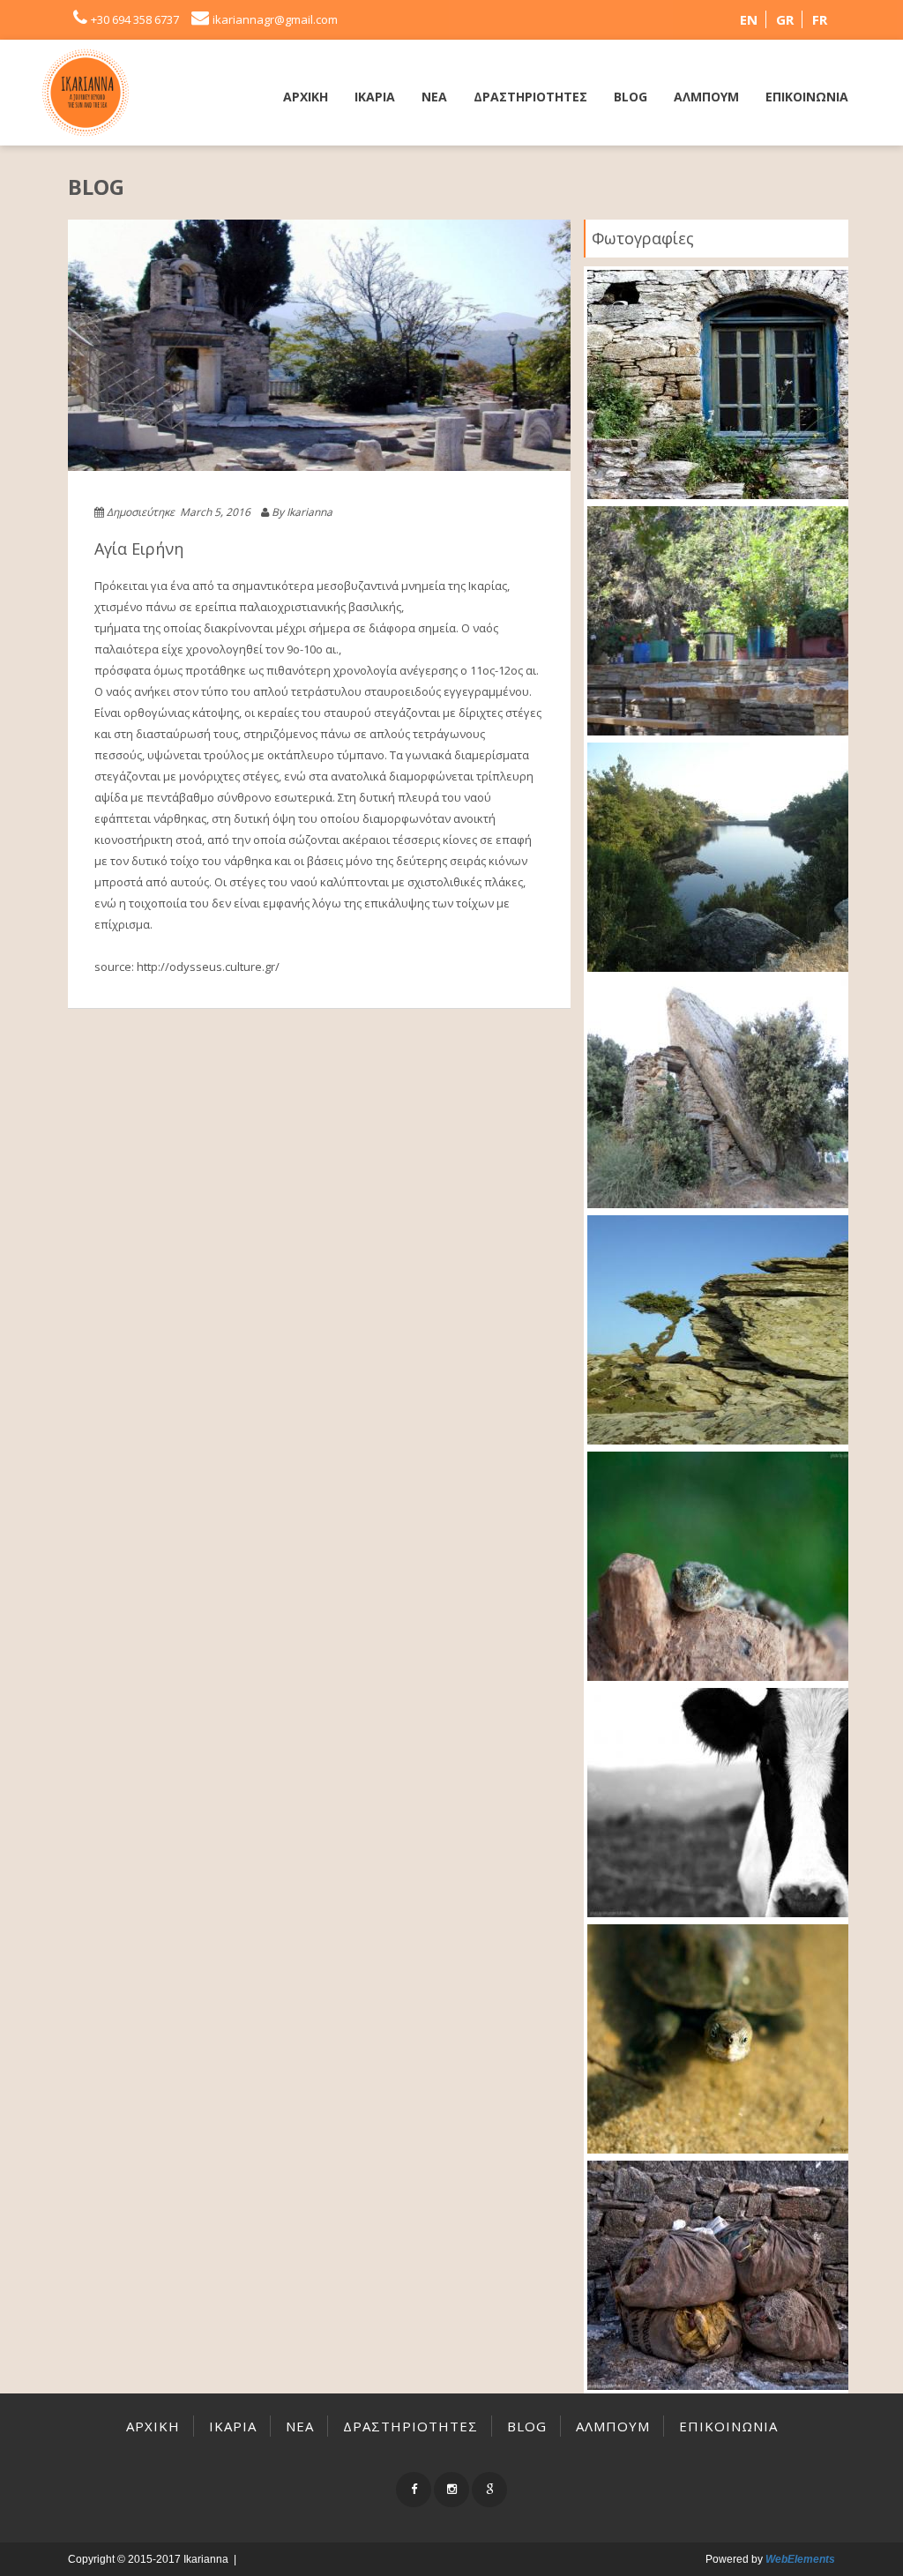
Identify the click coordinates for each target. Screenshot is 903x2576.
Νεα (434, 97)
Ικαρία (375, 97)
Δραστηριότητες (530, 97)
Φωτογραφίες (643, 238)
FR (820, 19)
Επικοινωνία (807, 97)
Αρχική (306, 97)
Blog (631, 97)
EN (749, 19)
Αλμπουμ (706, 97)
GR (785, 19)
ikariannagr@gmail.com (275, 19)
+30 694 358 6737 (135, 19)
